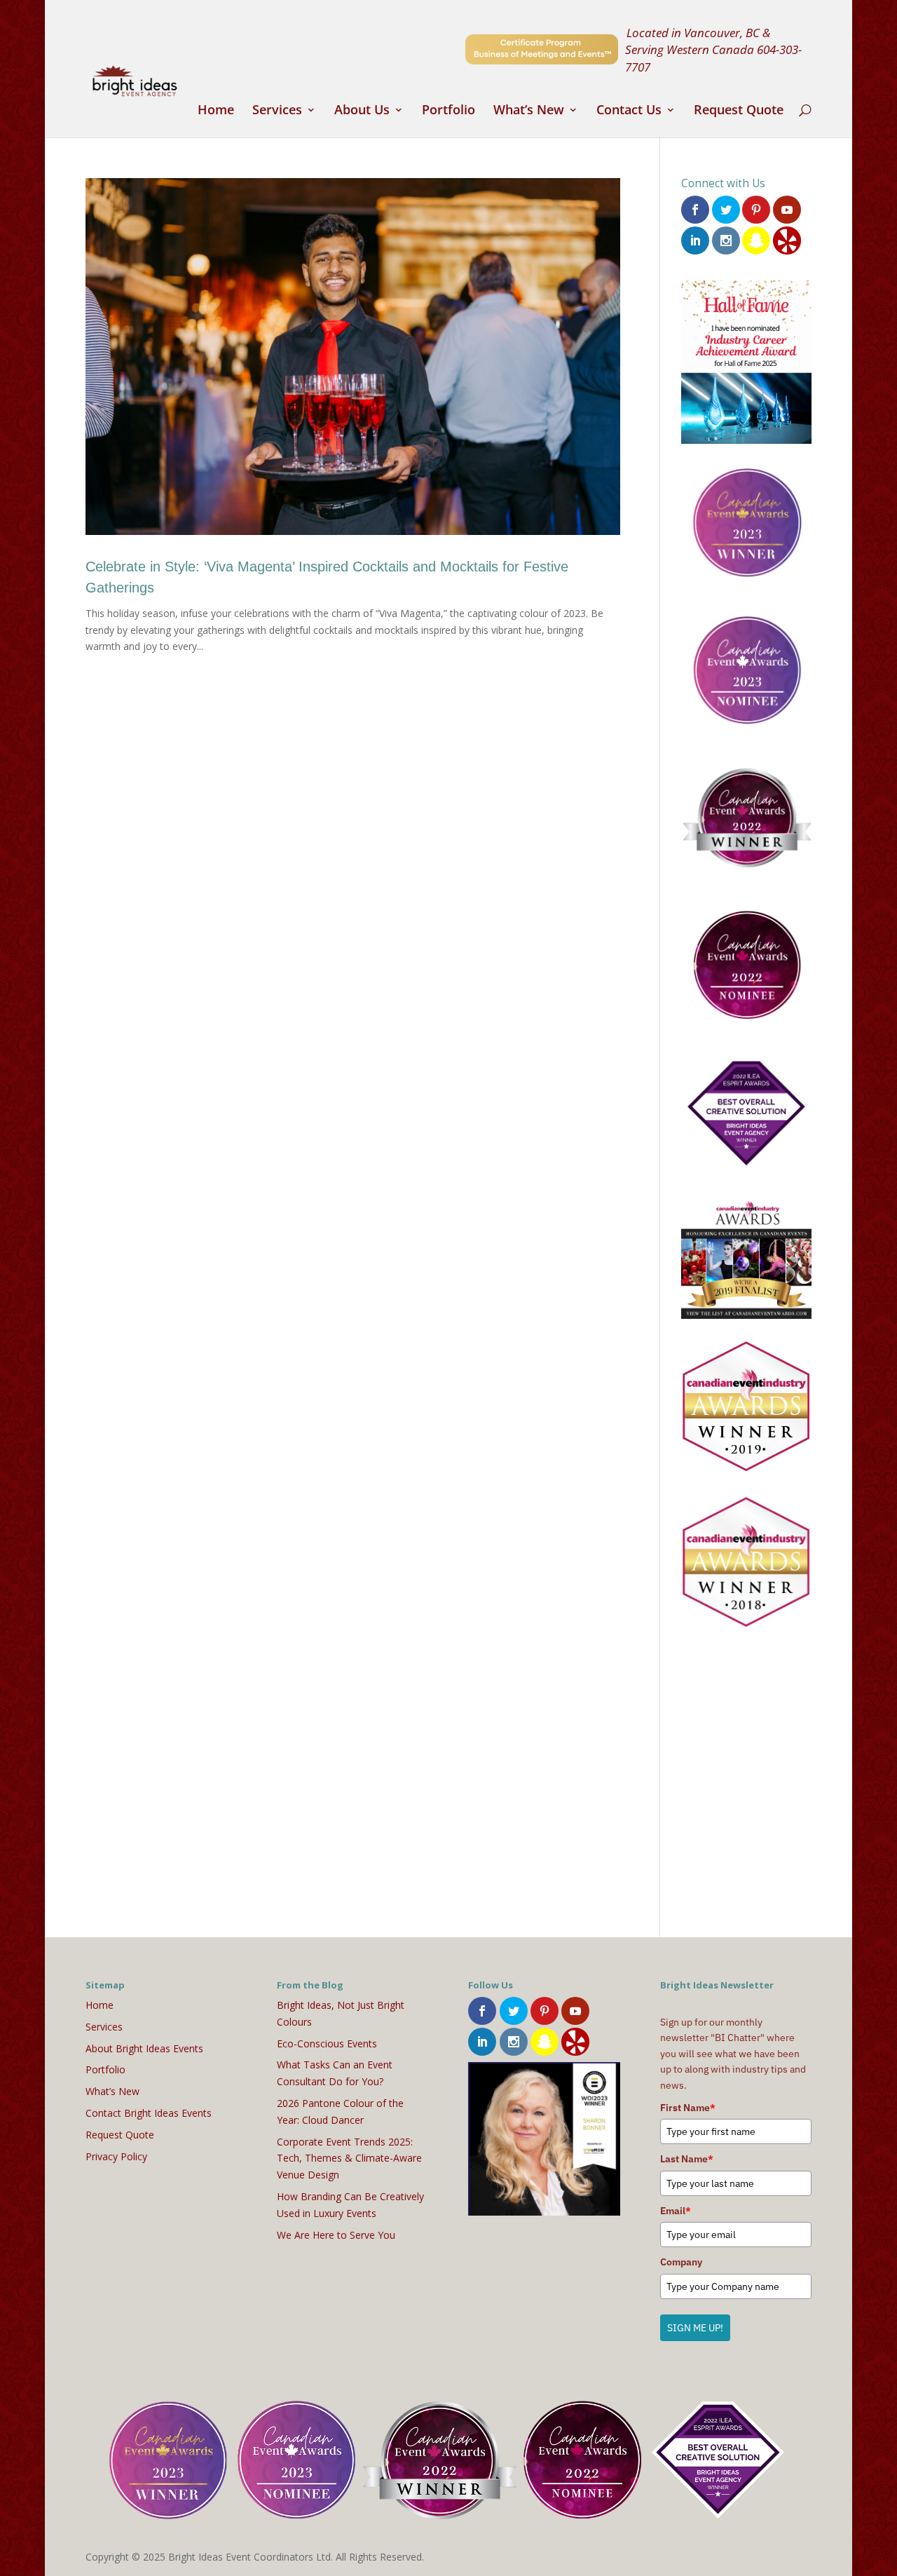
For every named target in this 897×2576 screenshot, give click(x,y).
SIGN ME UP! (695, 2328)
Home (216, 111)
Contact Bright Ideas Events (149, 2113)
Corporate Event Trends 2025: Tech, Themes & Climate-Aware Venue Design (349, 2158)
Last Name (687, 2159)
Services (277, 111)
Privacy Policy (116, 2156)
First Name (688, 2108)
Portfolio (448, 111)
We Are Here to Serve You (336, 2235)
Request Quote (739, 111)
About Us (362, 111)
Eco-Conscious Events (327, 2043)
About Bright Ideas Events (144, 2048)
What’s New (529, 111)
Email (676, 2211)
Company (681, 2262)
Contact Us (629, 111)
